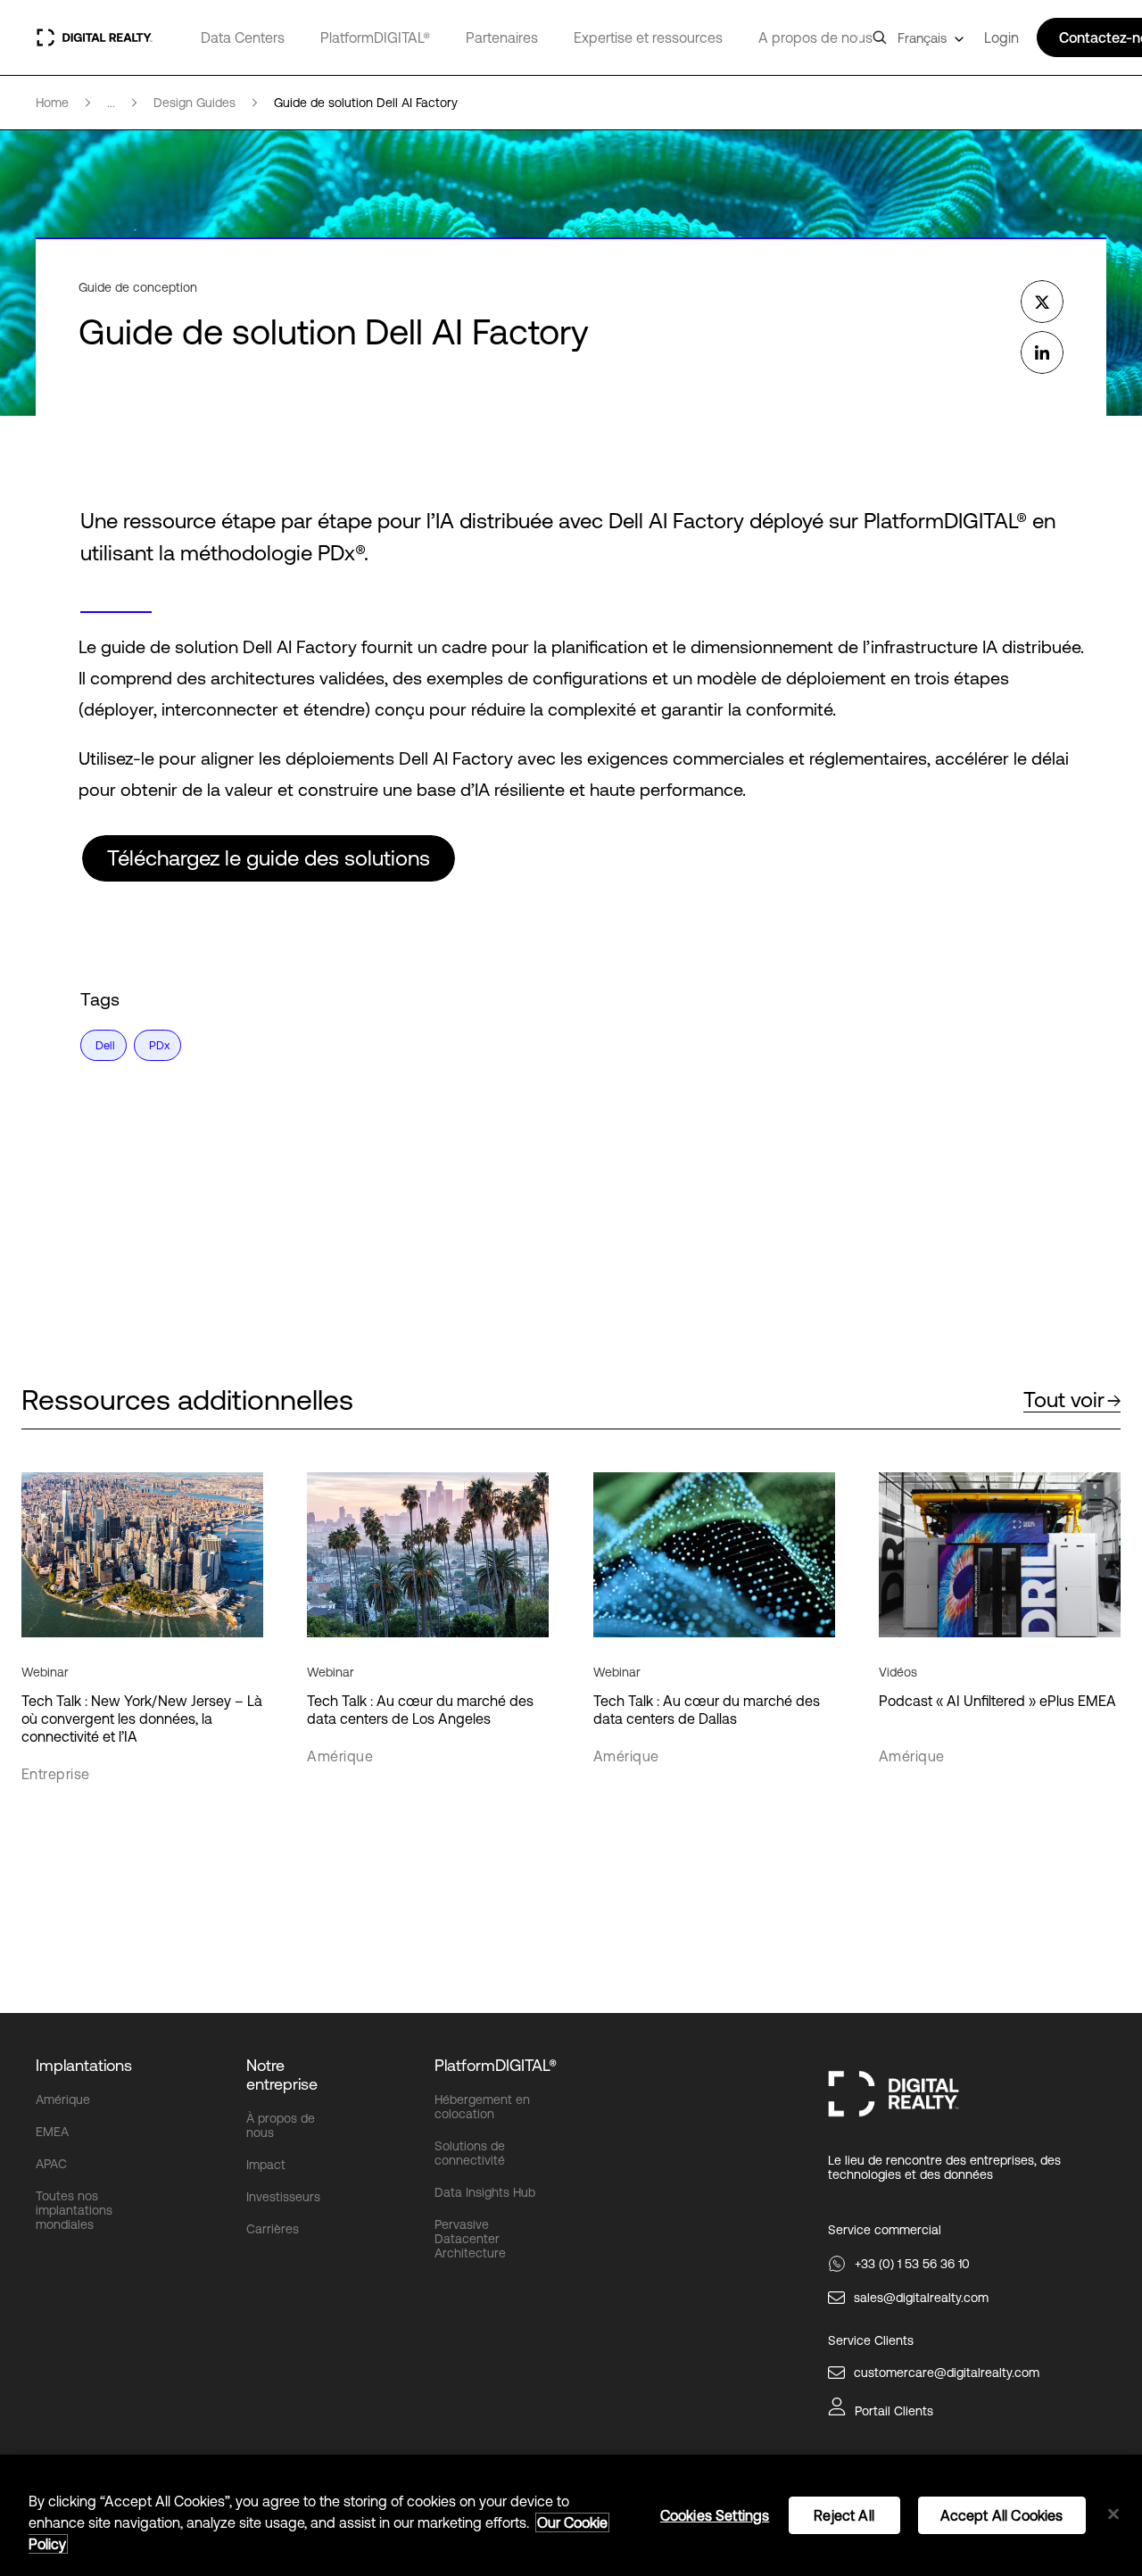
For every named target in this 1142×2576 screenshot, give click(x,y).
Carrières (273, 2229)
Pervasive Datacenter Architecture (470, 2239)
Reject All (844, 2515)
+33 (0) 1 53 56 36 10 (912, 2264)
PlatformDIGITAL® (375, 37)
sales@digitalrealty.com (921, 2298)
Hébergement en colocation (482, 2107)
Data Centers (243, 37)
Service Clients (871, 2340)
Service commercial (885, 2230)
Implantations (84, 2065)
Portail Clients (894, 2411)
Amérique (63, 2100)
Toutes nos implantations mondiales (74, 2210)
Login (1001, 37)
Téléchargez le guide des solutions (269, 858)
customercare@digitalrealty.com (947, 2373)
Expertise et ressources (648, 37)
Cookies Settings (715, 2515)
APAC (51, 2164)
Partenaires (502, 37)
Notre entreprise (282, 2075)
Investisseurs (283, 2197)
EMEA (52, 2132)
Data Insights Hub (485, 2192)
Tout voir (1064, 1400)
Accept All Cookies (1002, 2515)
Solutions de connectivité (470, 2153)
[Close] (1113, 2514)
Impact (266, 2165)
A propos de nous (815, 37)
